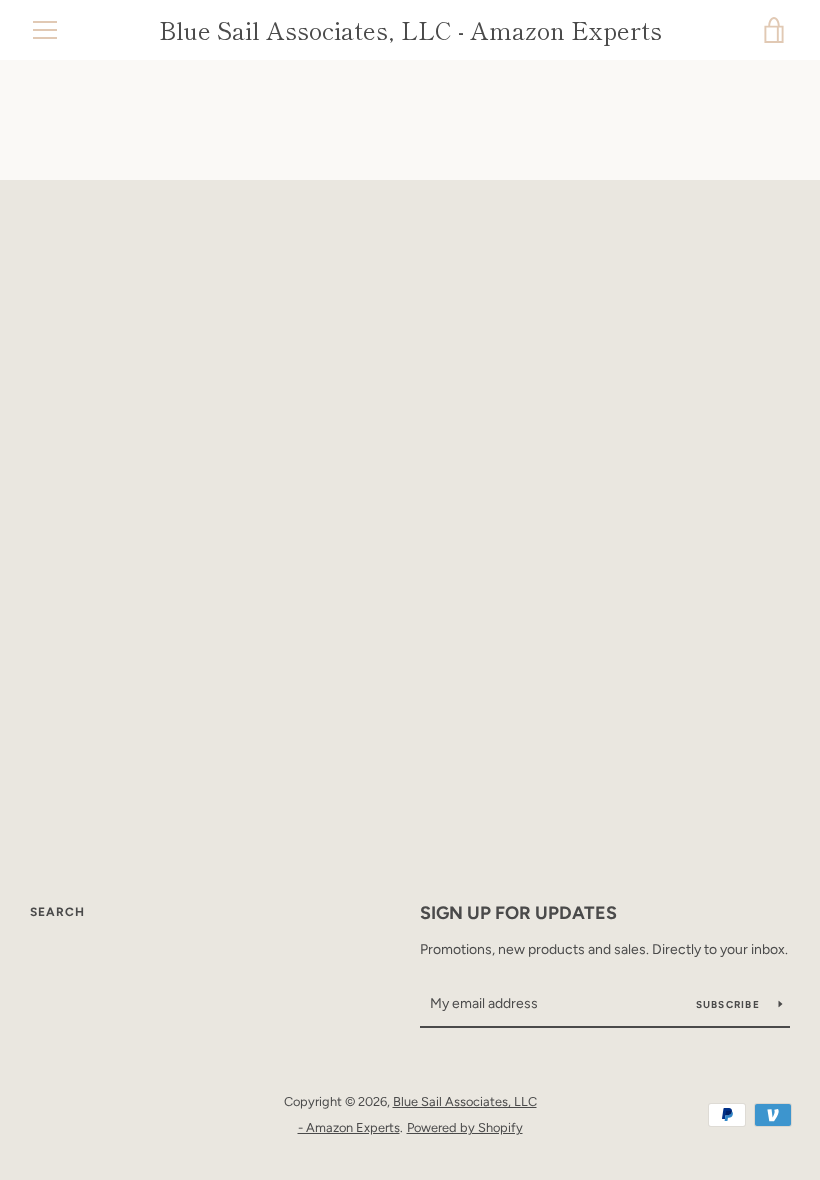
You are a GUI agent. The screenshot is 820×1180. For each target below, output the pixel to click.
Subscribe (730, 1004)
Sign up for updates (518, 913)
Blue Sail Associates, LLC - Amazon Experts (410, 30)
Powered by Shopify (465, 1127)
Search (57, 912)
